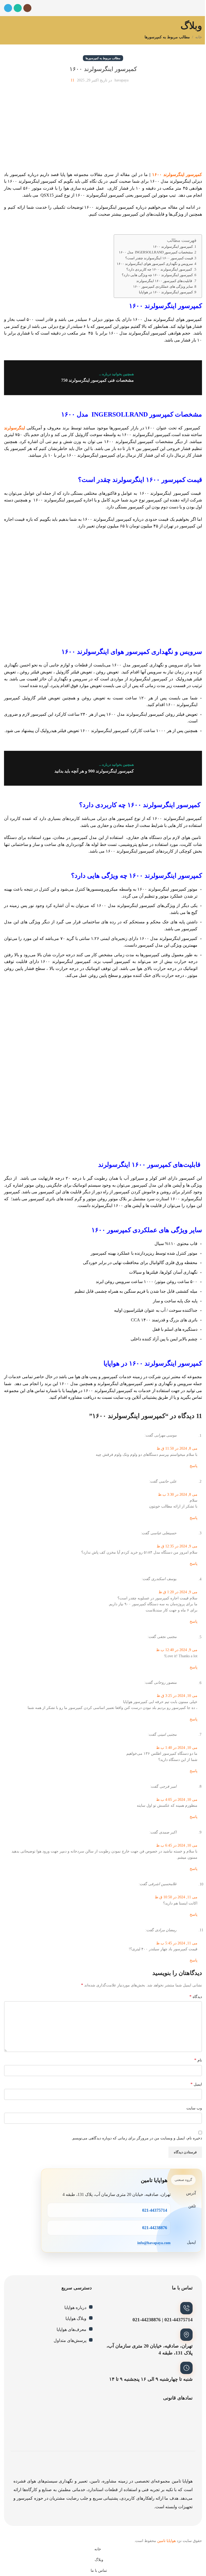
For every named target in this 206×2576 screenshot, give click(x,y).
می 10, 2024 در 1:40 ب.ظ (177, 1748)
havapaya (122, 80)
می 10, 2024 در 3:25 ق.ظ (177, 1696)
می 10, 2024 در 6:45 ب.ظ (177, 1845)
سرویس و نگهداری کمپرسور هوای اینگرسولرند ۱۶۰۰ (155, 264)
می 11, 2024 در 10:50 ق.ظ (176, 1897)
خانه (199, 37)
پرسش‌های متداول (70, 2340)
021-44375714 (155, 2210)
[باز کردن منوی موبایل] (200, 8)
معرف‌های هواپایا (71, 2329)
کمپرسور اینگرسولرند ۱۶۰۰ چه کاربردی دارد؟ (160, 269)
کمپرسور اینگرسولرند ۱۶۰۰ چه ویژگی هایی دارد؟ (157, 275)
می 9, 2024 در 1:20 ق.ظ (178, 1592)
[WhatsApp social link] (18, 8)
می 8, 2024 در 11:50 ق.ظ (177, 1448)
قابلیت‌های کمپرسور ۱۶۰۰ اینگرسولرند (165, 281)
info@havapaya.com (154, 2243)
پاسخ (194, 1466)
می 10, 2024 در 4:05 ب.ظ (177, 1800)
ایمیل (196, 2084)
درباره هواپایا (75, 2307)
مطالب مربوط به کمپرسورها (167, 37)
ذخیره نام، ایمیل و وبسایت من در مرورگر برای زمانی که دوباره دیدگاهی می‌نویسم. (137, 2138)
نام (198, 2060)
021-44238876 (155, 2228)
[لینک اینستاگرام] (27, 8)
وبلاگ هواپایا (76, 2318)
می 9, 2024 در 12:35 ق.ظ (177, 1546)
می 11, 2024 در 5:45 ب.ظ (177, 1943)
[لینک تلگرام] (8, 8)
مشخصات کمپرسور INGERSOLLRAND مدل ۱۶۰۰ (156, 252)
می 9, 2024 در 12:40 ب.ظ (177, 1650)
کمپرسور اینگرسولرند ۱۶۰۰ (177, 175)
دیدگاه (196, 1996)
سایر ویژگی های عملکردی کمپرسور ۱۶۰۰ (163, 287)
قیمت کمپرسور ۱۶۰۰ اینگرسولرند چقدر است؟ (159, 258)
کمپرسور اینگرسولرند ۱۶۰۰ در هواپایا (166, 292)
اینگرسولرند (14, 428)
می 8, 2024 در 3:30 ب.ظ (178, 1495)
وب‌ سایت (194, 2108)
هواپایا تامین (166, 2541)
